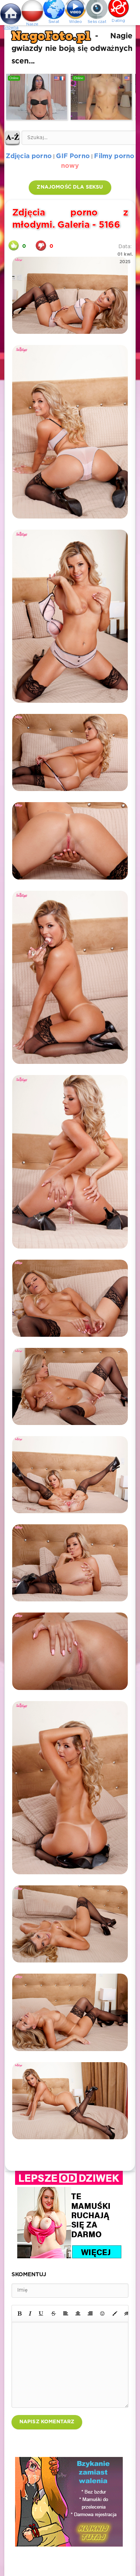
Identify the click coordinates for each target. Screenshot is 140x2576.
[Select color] (115, 2314)
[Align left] (66, 2314)
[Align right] (90, 2314)
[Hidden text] (127, 2314)
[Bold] (20, 2314)
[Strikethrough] (53, 2314)
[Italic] (30, 2314)
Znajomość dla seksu (70, 187)
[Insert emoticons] (103, 2314)
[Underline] (41, 2314)
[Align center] (78, 2314)
